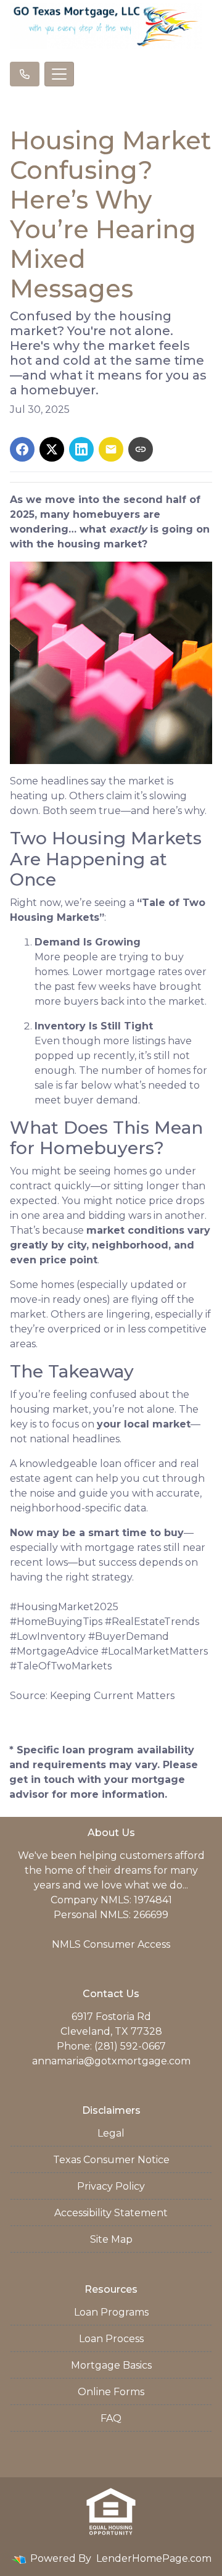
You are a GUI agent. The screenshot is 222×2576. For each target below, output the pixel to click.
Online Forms (111, 2392)
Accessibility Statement (111, 2213)
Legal (111, 2133)
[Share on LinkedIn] (81, 449)
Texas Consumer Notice (111, 2160)
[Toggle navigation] (59, 74)
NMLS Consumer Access (111, 1944)
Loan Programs (111, 2312)
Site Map (111, 2239)
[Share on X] (52, 449)
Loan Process (111, 2339)
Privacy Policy (111, 2186)
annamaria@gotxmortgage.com (111, 2061)
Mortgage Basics (111, 2365)
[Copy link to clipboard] (141, 449)
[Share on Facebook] (22, 449)
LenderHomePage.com (154, 2558)
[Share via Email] (111, 449)
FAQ (111, 2418)
